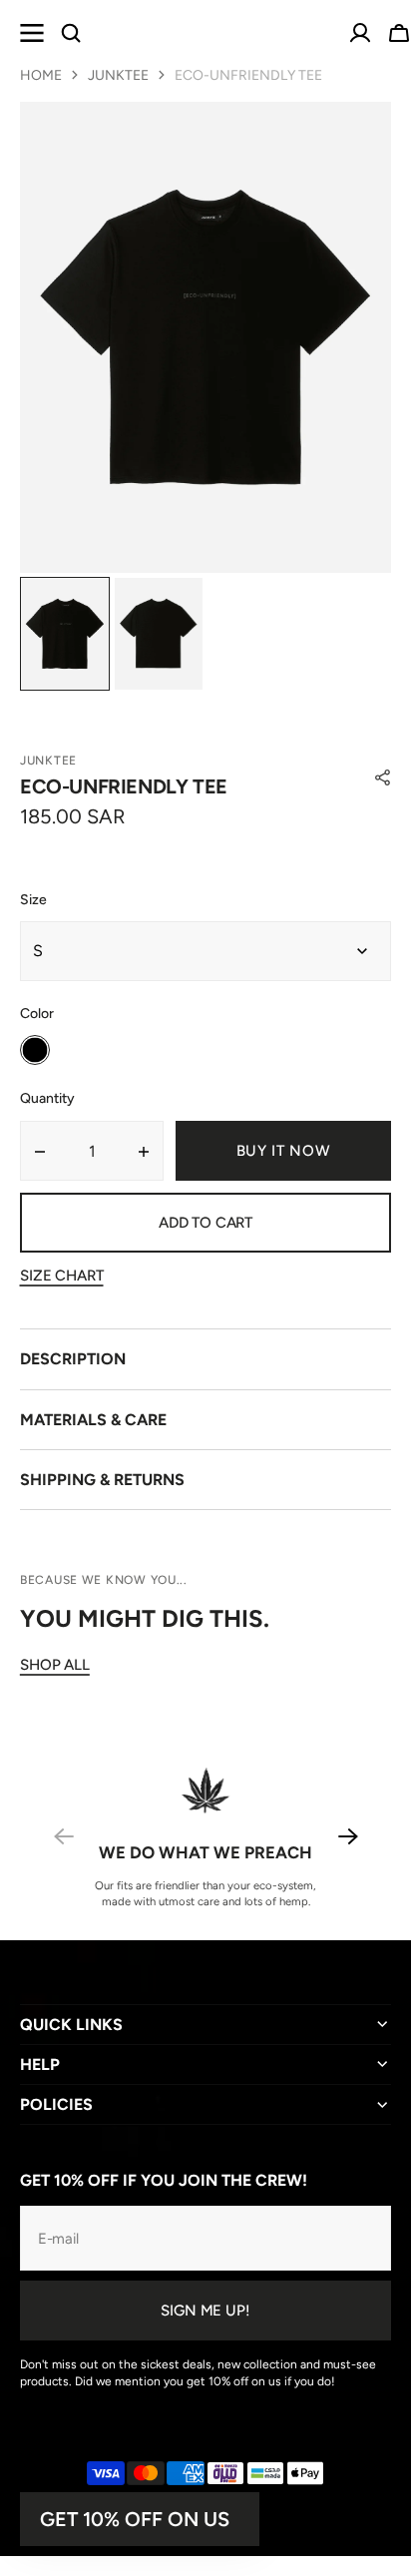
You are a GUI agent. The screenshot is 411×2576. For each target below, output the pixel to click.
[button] (399, 33)
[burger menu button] (32, 33)
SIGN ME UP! (205, 2311)
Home (41, 75)
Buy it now (284, 1151)
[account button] (360, 33)
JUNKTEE (118, 75)
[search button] (71, 33)
